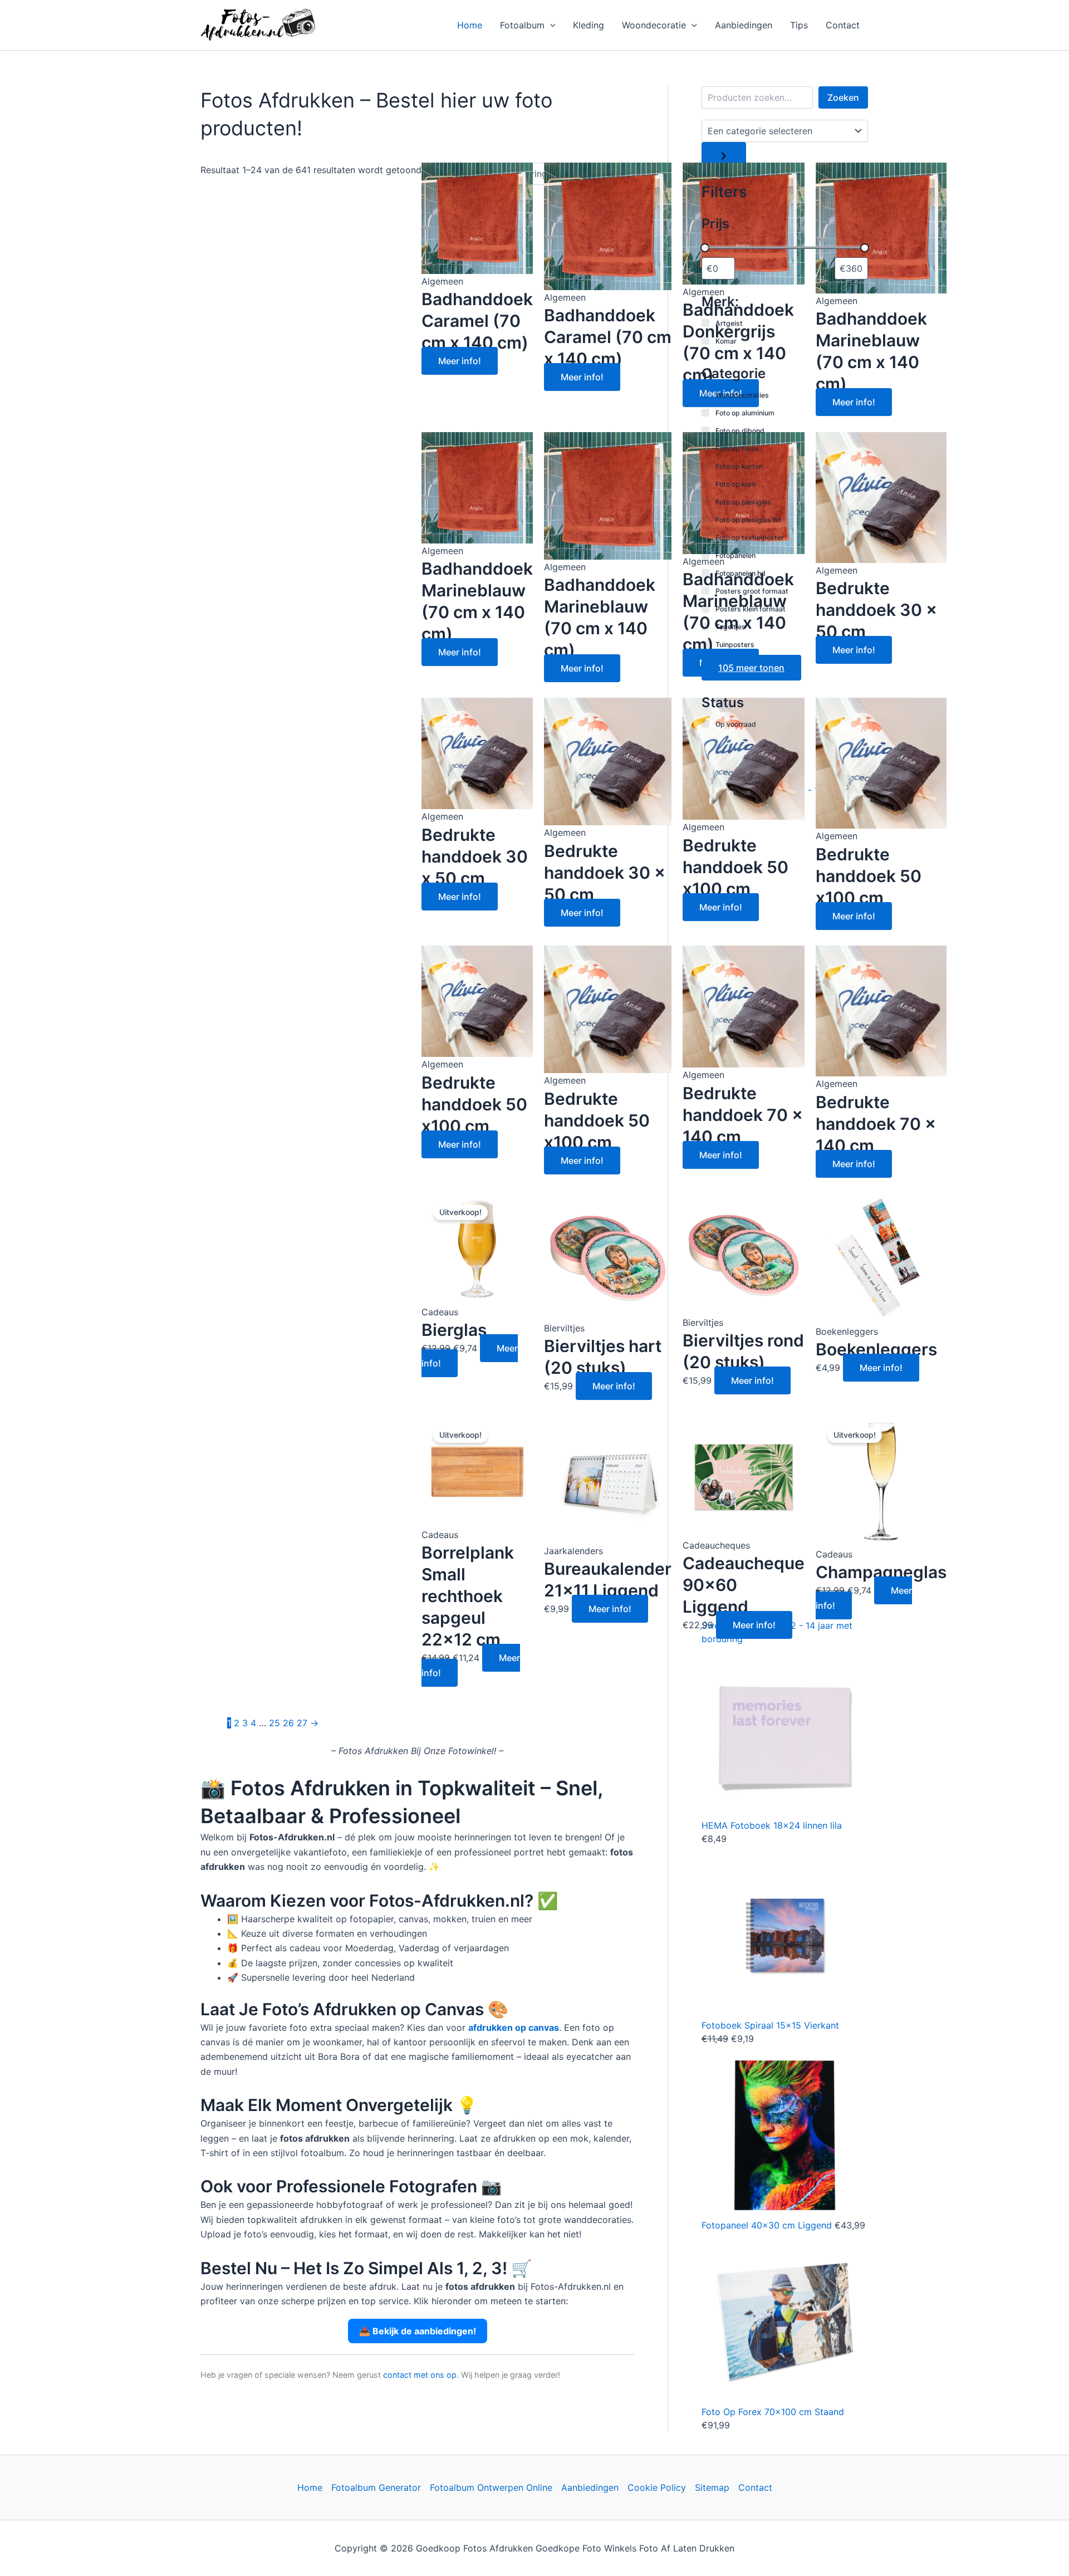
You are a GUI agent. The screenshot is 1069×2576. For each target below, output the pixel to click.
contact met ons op (420, 2375)
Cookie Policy (657, 2487)
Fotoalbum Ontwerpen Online (491, 2487)
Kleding (589, 25)
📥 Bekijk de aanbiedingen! (418, 2331)
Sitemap (712, 2487)
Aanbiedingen (744, 25)
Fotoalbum (522, 25)
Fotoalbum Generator (376, 2487)
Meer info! (460, 361)
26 (288, 1723)
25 (274, 1723)
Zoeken (843, 97)
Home (470, 25)
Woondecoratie (654, 25)
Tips (799, 25)
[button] (550, 25)
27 (302, 1723)
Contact (843, 25)
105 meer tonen (751, 668)
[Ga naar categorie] (724, 156)
